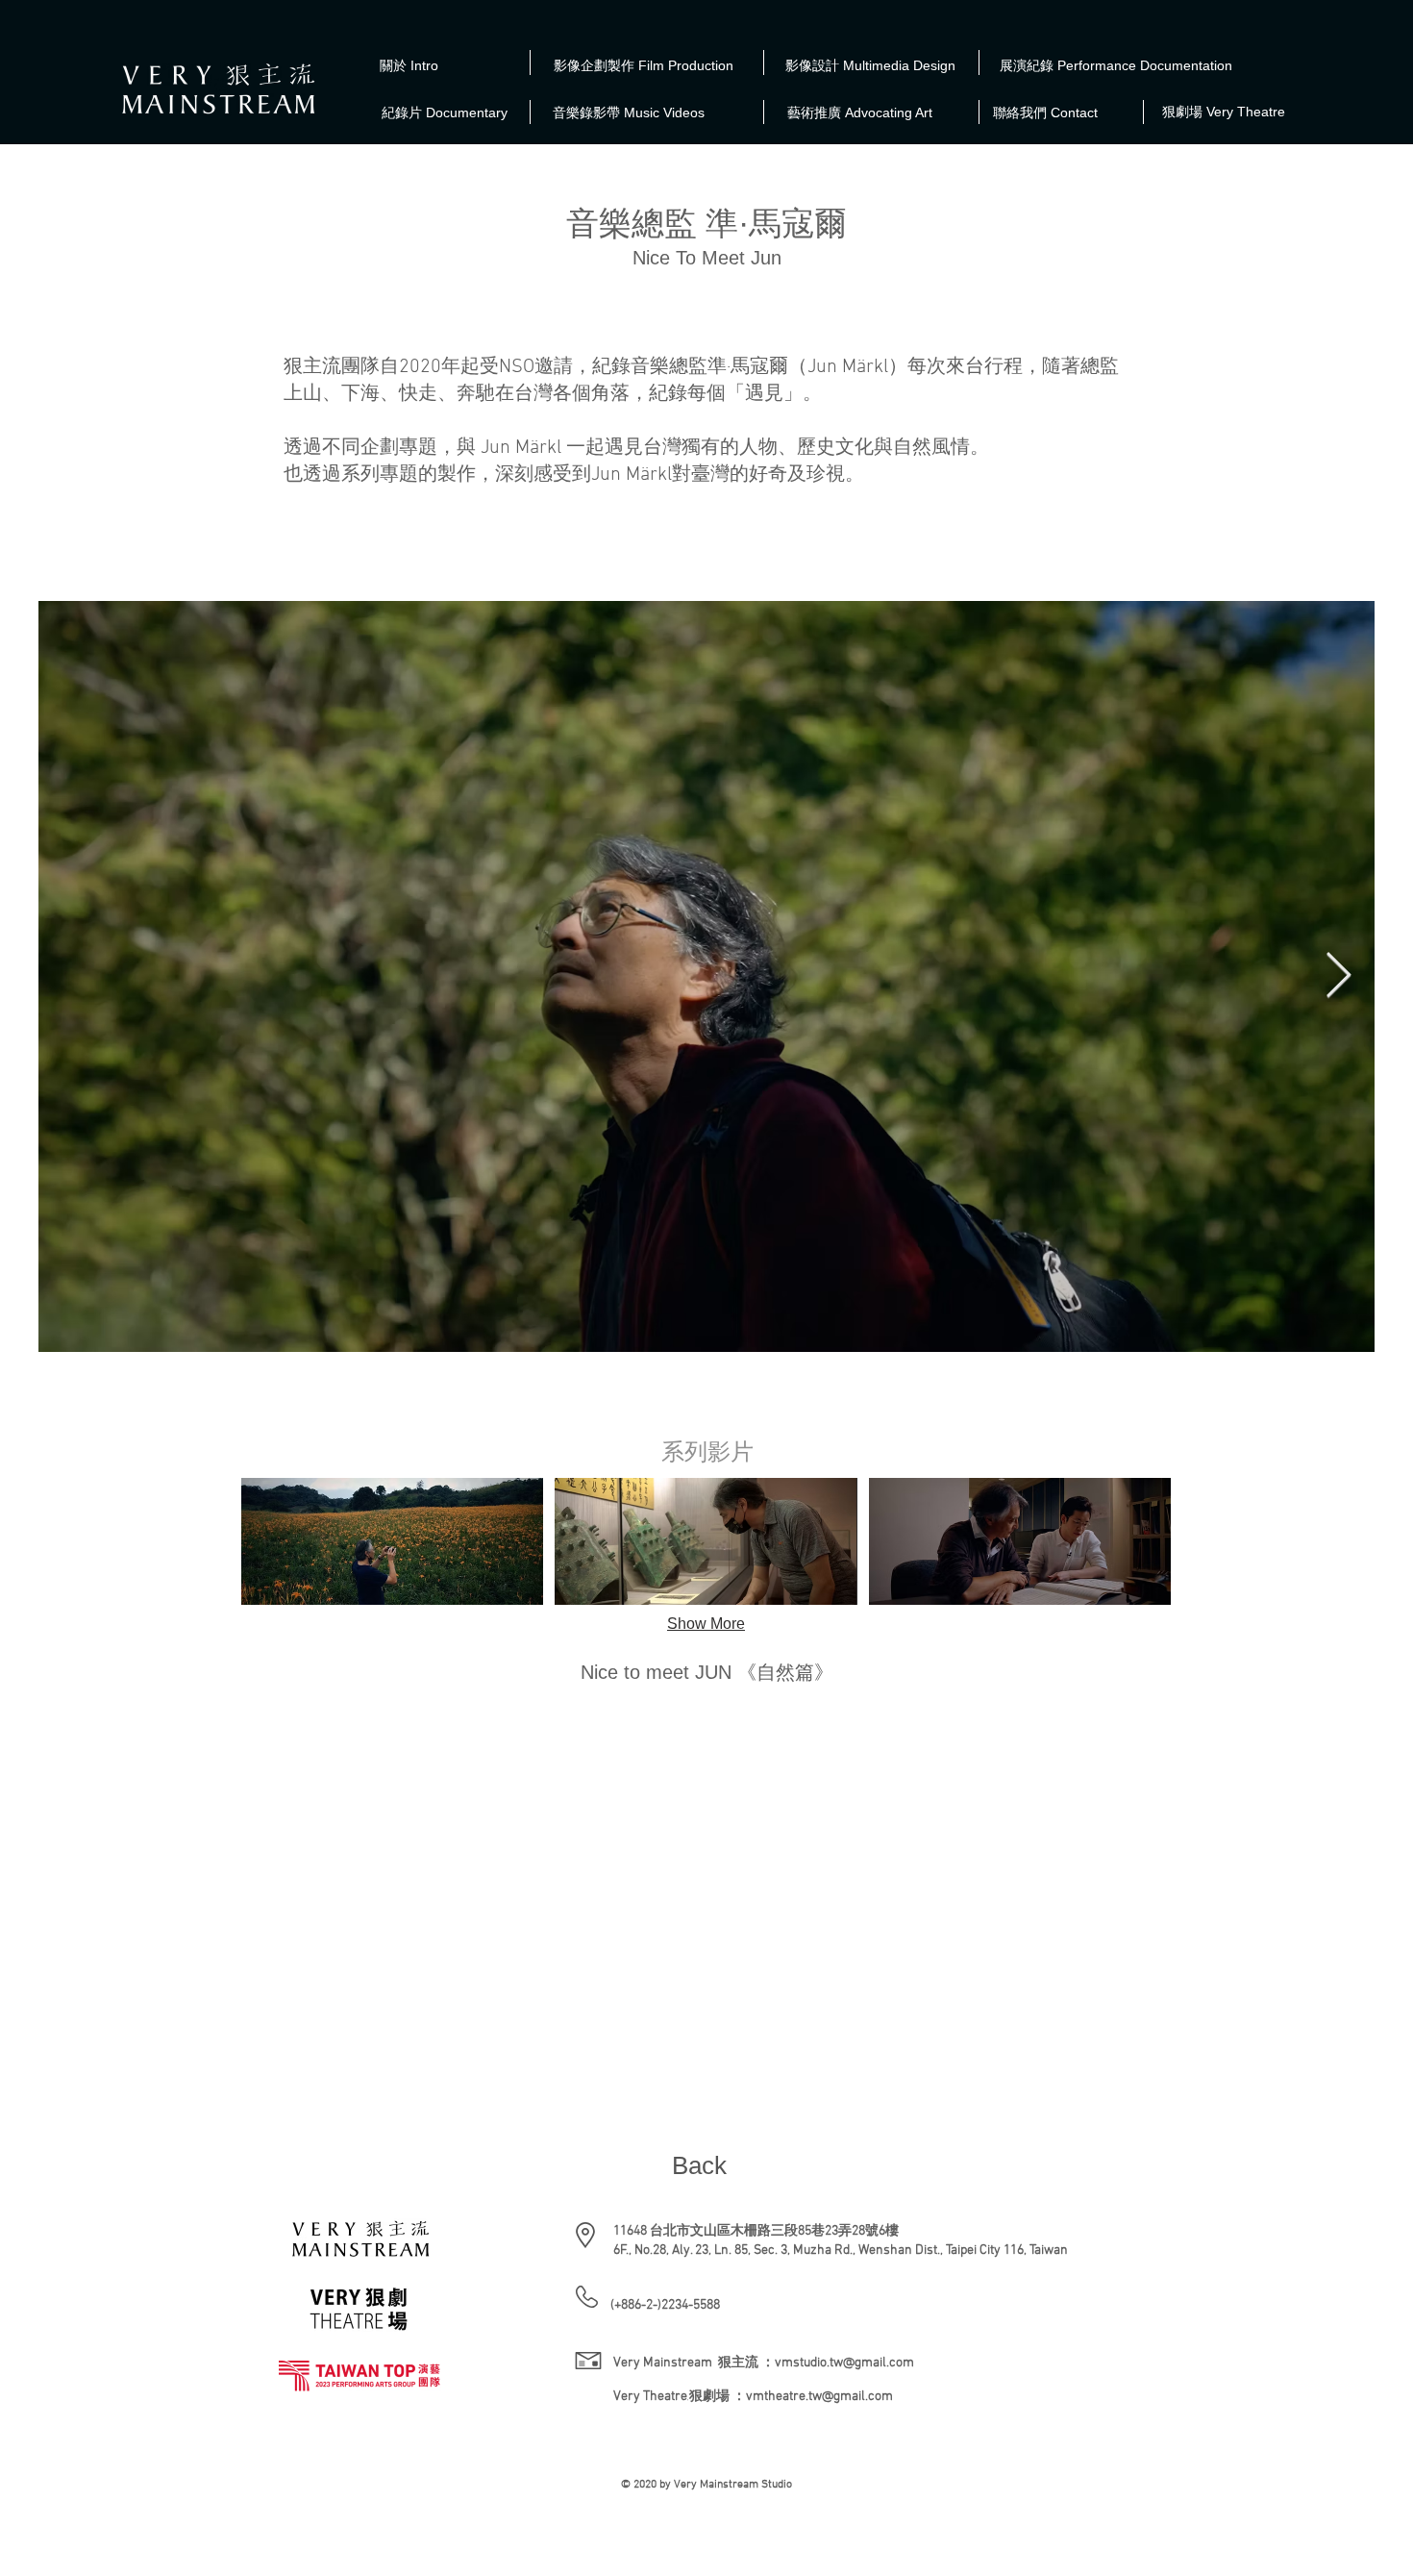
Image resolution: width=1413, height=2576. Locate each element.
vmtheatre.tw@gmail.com (819, 2397)
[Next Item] (1338, 976)
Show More (706, 1624)
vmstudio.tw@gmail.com (844, 2363)
